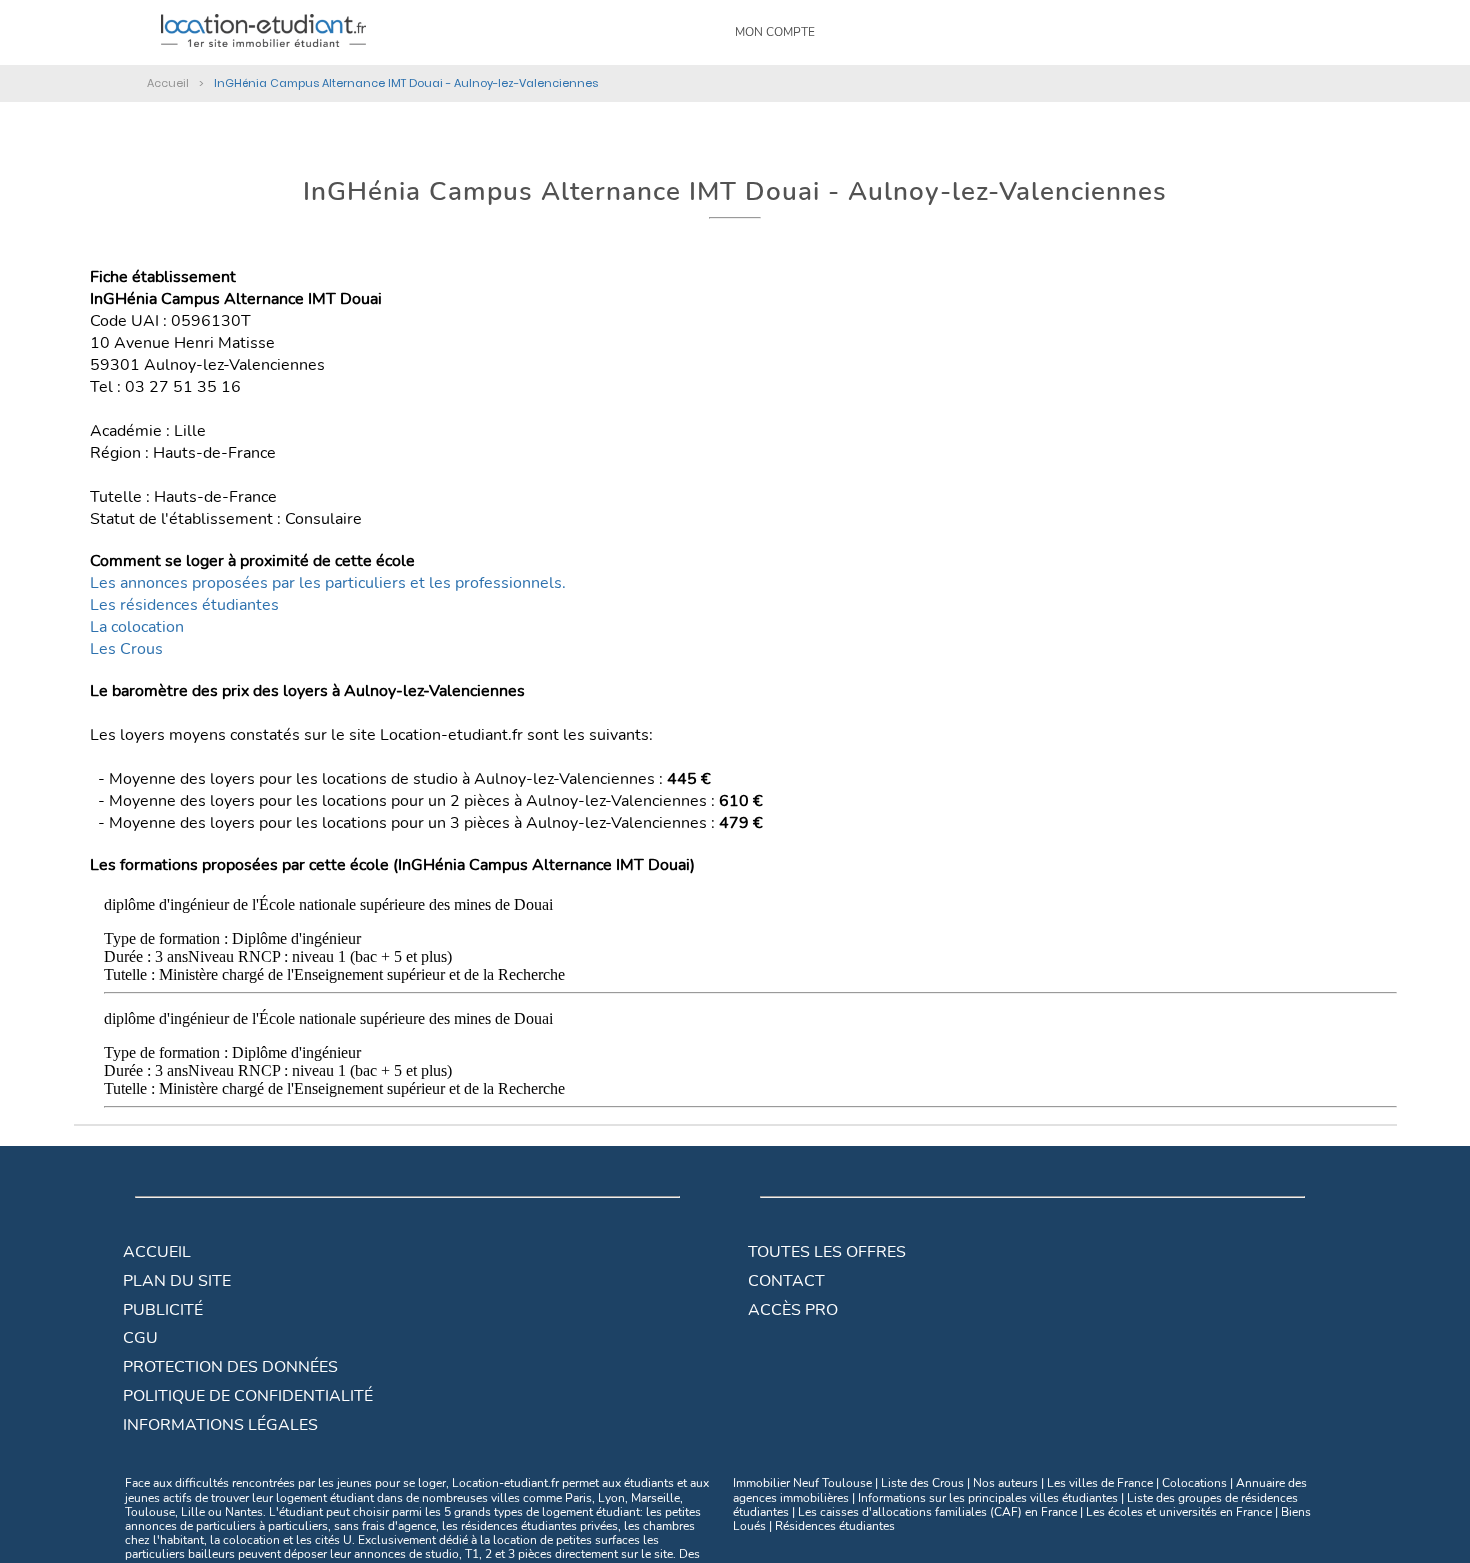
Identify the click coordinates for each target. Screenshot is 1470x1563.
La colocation (137, 627)
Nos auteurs (1005, 1483)
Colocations (1194, 1483)
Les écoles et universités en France (1179, 1512)
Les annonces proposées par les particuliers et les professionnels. (328, 583)
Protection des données (230, 1367)
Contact (786, 1281)
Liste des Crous (922, 1483)
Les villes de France (1100, 1483)
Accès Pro (793, 1310)
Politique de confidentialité (248, 1396)
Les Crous (126, 649)
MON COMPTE (775, 32)
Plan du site (177, 1281)
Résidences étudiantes (835, 1526)
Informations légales (220, 1425)
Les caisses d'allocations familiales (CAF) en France (937, 1512)
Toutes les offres (827, 1252)
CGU (140, 1338)
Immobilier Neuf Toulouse (802, 1483)
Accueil (157, 1252)
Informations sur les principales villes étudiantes (988, 1498)
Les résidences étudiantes (184, 605)
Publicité (163, 1310)
